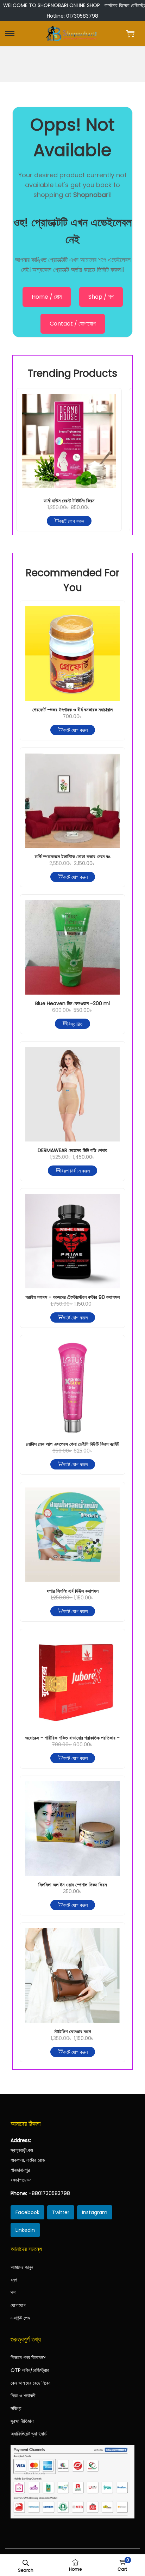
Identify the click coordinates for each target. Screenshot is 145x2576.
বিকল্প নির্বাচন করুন (75, 1170)
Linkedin (25, 2230)
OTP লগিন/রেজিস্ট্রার (30, 2370)
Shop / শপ (101, 297)
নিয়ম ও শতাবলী (23, 2396)
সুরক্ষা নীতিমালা (23, 2421)
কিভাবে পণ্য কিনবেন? (28, 2357)
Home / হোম (47, 297)
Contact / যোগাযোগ (73, 324)
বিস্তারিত (75, 1024)
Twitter (61, 2212)
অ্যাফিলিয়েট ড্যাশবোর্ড (29, 2434)
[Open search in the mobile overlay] (26, 2562)
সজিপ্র (16, 2408)
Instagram (95, 2212)
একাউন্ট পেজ (20, 2318)
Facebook (27, 2212)
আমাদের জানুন (22, 2267)
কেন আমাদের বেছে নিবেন (30, 2383)
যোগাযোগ (18, 2305)
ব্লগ (14, 2280)
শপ (13, 2292)
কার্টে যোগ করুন (72, 521)
